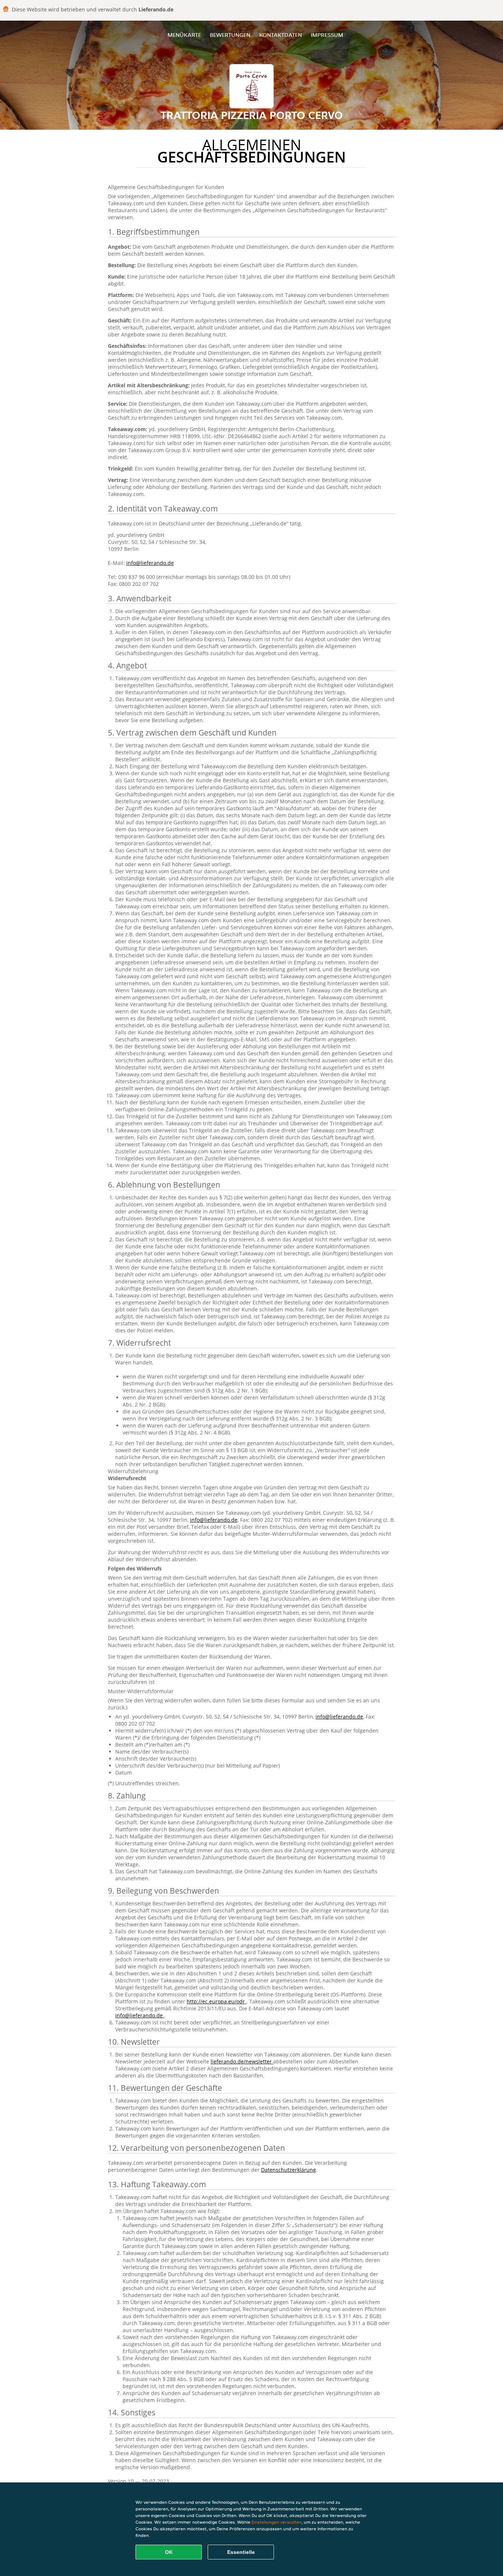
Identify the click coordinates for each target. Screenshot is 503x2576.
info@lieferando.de (150, 563)
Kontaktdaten (281, 35)
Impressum (327, 35)
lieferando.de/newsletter (242, 2061)
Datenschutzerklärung (289, 2170)
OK (169, 2552)
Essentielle (241, 2552)
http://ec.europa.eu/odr (217, 2001)
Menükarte (184, 35)
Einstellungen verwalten (277, 2522)
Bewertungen (230, 35)
